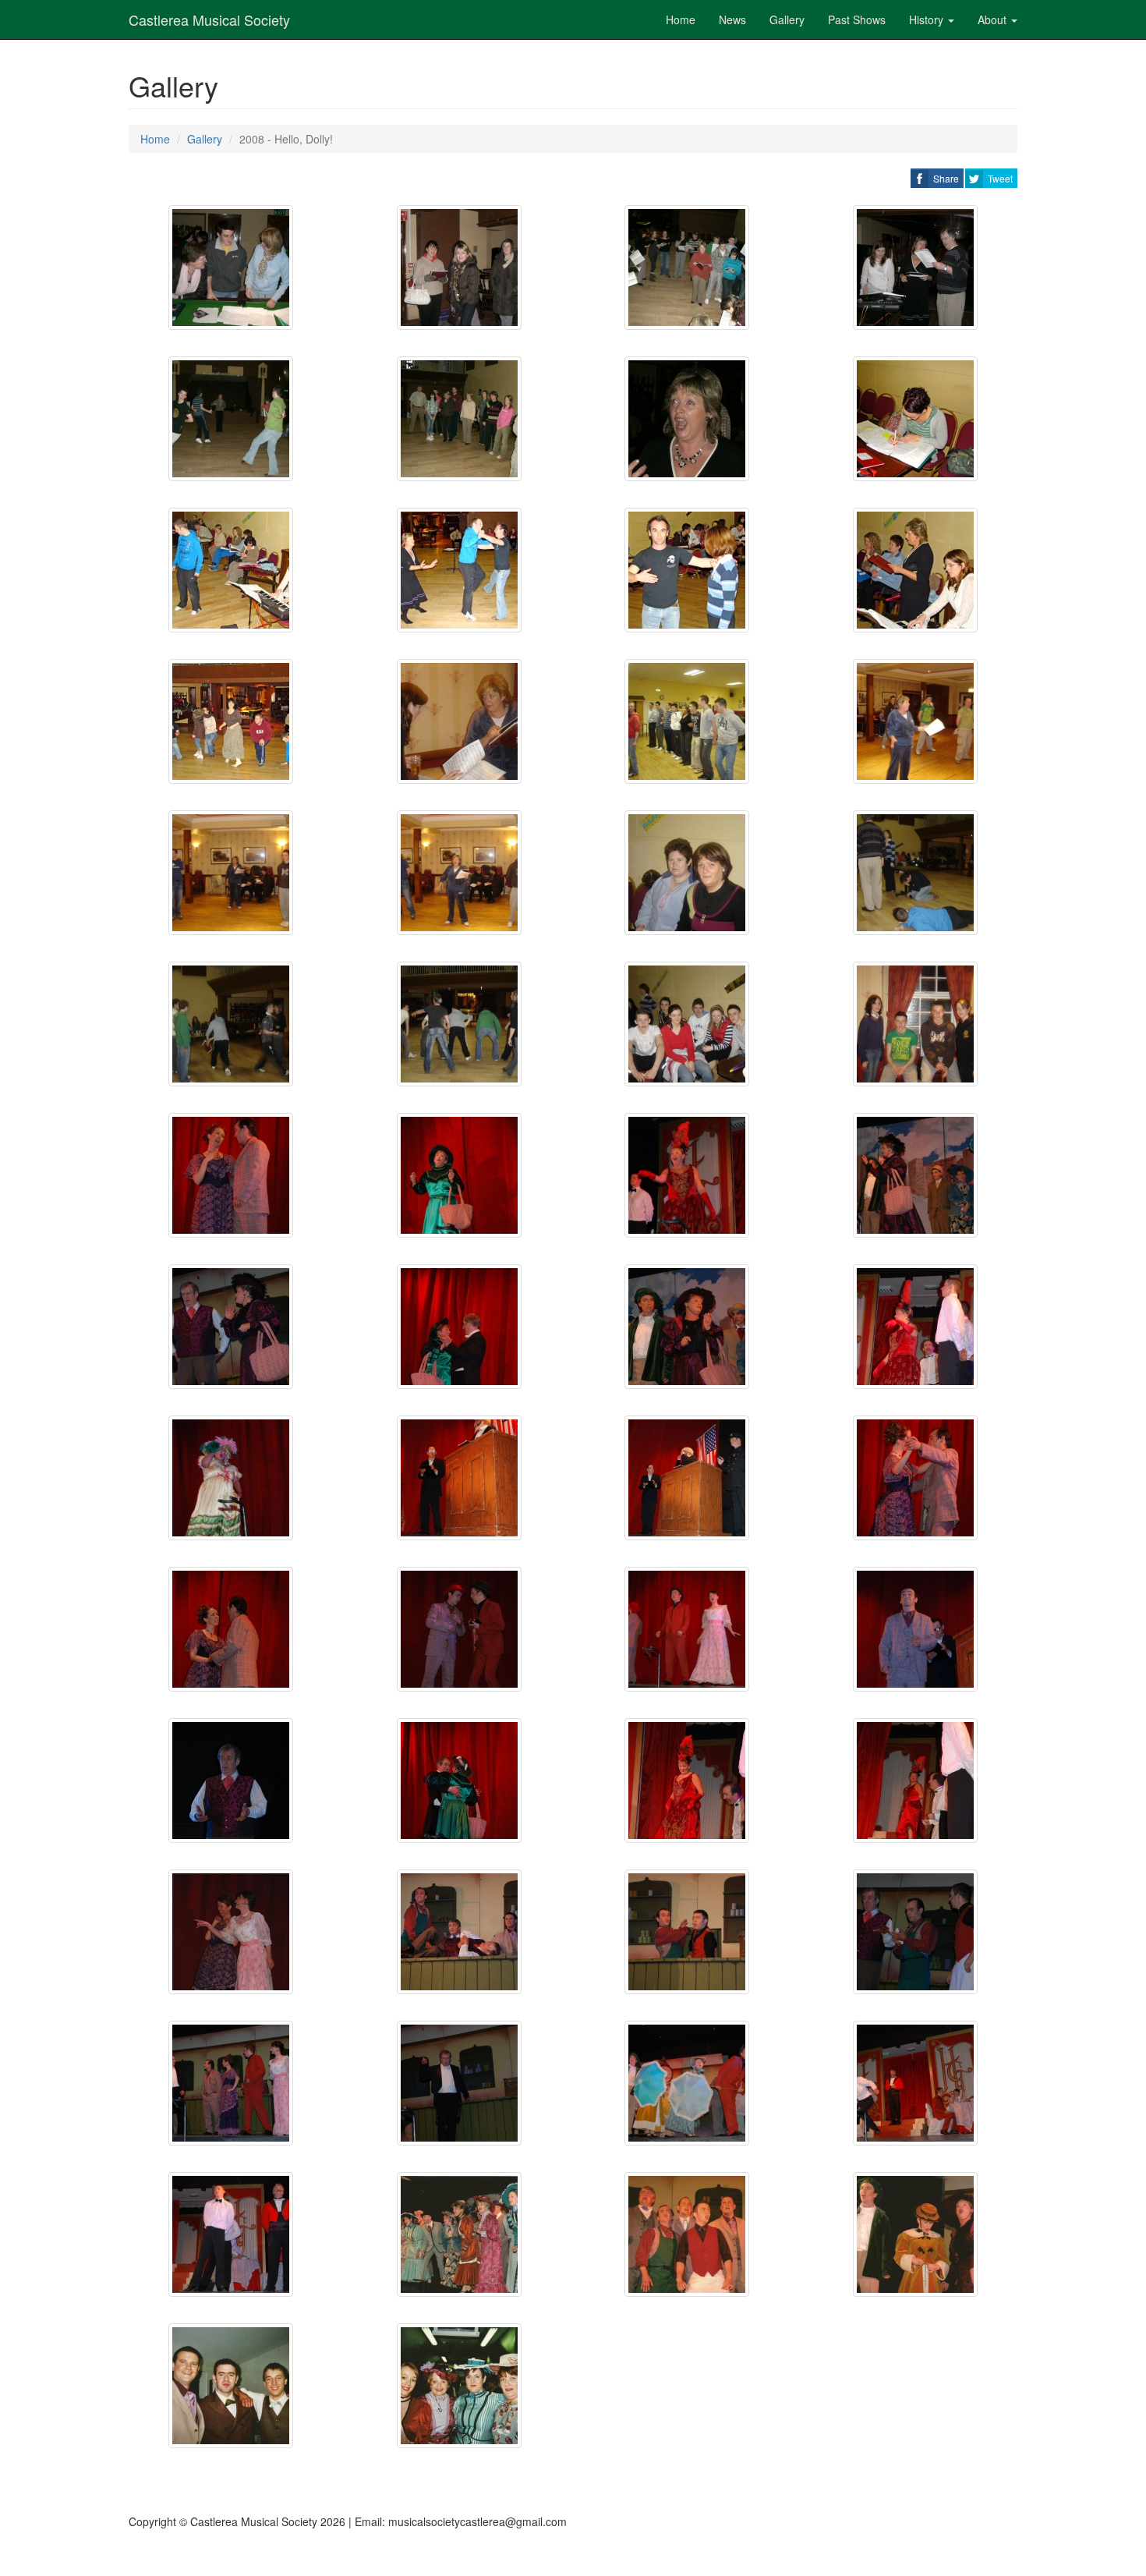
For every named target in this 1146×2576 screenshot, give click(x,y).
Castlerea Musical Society (209, 19)
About (994, 19)
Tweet (1000, 178)
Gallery (787, 19)
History (928, 19)
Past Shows (857, 19)
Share (946, 178)
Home (681, 19)
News (732, 19)
